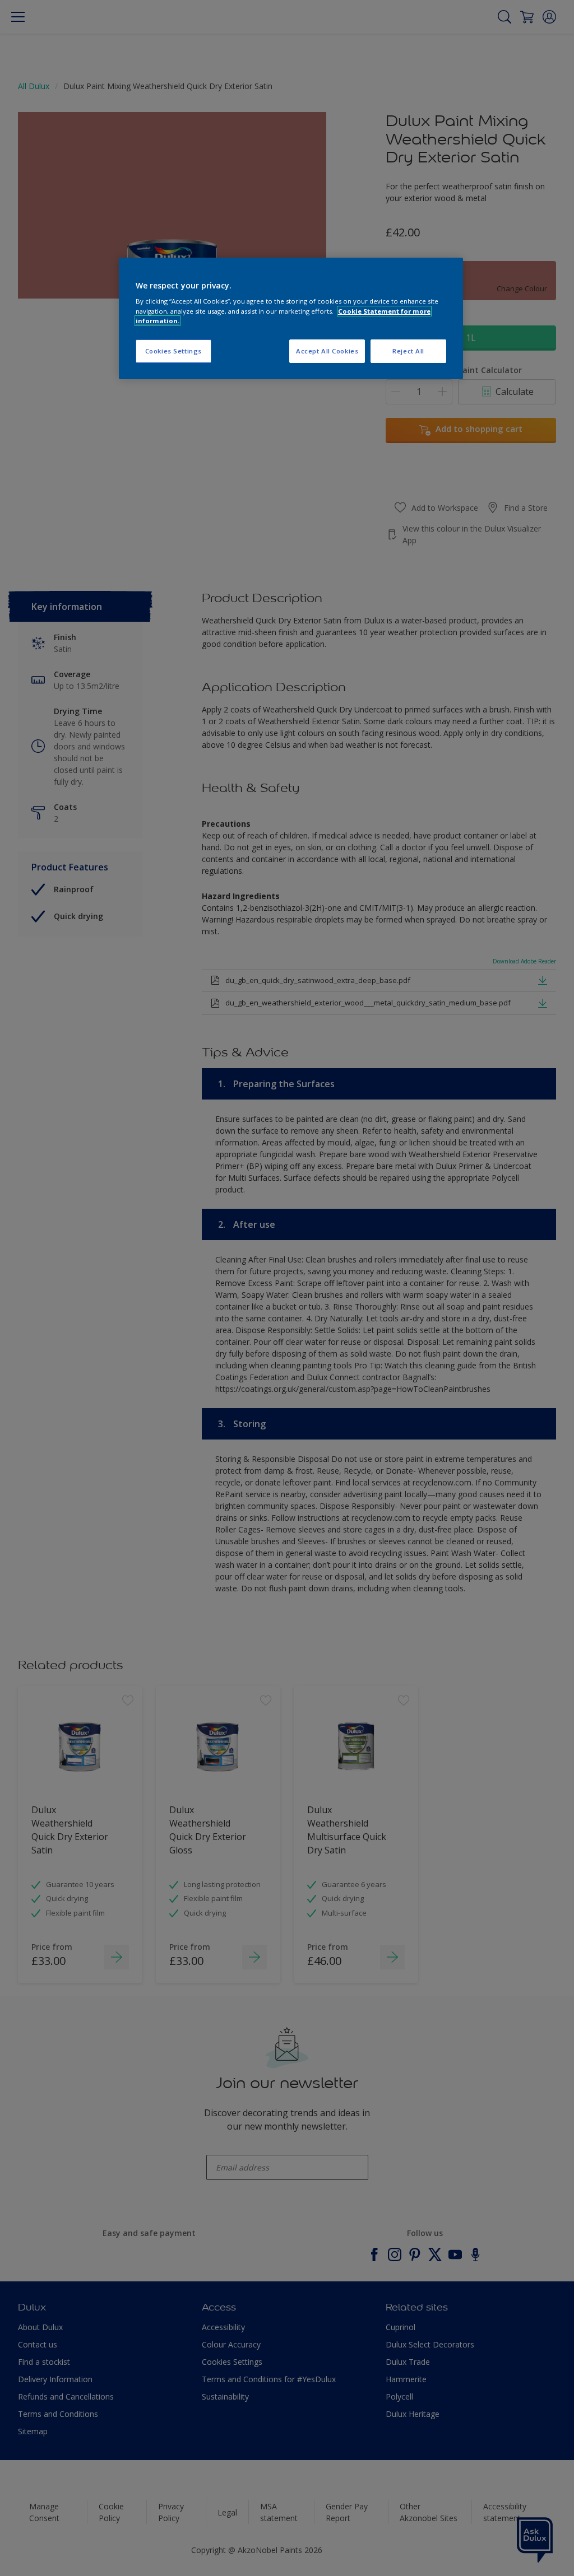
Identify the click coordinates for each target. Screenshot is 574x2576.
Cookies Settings (173, 351)
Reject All (408, 351)
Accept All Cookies (327, 351)
